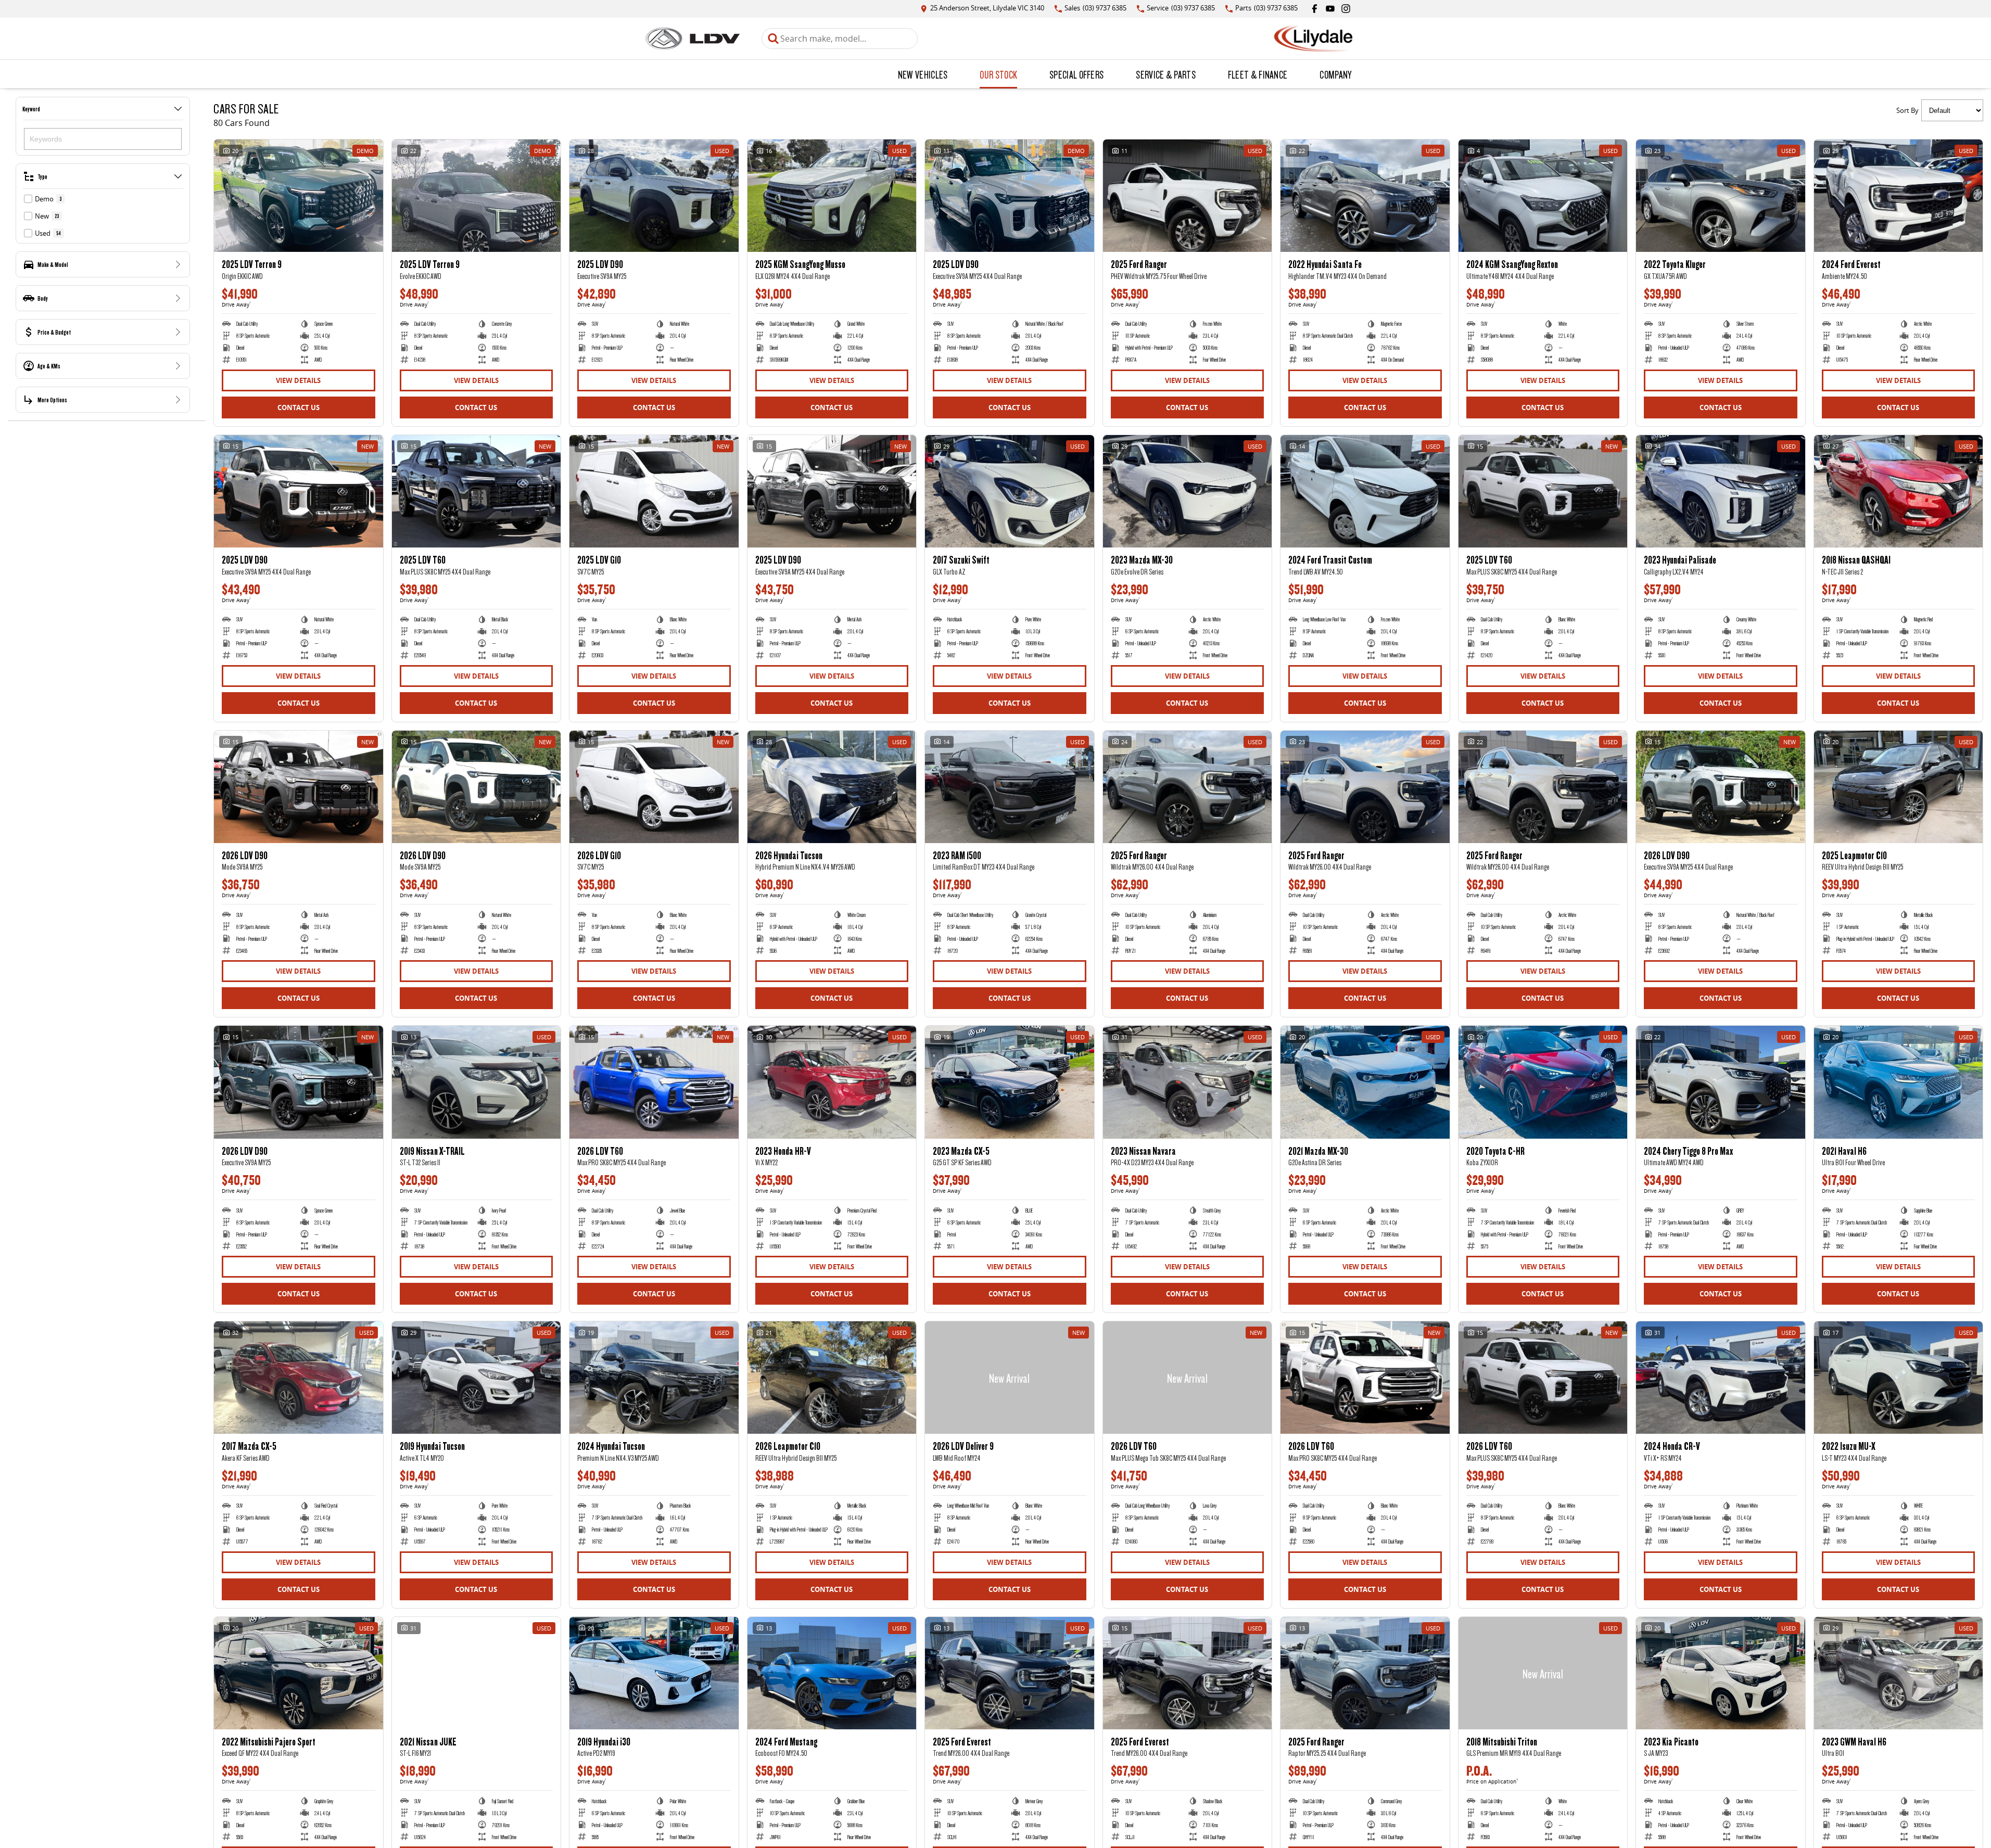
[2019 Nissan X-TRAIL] (477, 1082)
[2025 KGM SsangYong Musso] (832, 196)
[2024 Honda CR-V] (1721, 1378)
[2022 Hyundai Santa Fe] (1365, 196)
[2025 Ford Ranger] (1188, 196)
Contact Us (299, 407)
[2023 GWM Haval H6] (1899, 1673)
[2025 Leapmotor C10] (1899, 787)
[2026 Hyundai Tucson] (832, 787)
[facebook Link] (1315, 9)
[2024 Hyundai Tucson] (654, 1378)
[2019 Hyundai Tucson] (477, 1378)
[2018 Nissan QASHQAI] (1899, 491)
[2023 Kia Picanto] (1721, 1673)
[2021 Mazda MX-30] (1365, 1082)
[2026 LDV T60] (654, 1082)
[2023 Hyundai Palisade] (1721, 491)
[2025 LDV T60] (477, 491)
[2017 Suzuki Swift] (1010, 491)
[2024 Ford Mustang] (832, 1673)
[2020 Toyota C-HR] (1543, 1082)
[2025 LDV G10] (654, 491)
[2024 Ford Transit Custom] (1365, 491)
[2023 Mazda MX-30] (1188, 491)
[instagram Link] (1346, 9)
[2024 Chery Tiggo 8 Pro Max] (1721, 1082)
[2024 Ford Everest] (1899, 196)
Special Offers (1076, 74)
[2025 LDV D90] (654, 196)
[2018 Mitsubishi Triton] (1543, 1673)
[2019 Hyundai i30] (654, 1673)
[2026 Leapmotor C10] (832, 1378)
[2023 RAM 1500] (1010, 787)
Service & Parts (1166, 74)
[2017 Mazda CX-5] (299, 1378)
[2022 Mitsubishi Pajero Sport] (299, 1673)
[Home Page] (693, 39)
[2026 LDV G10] (654, 787)
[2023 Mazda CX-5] (1010, 1082)
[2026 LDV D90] (299, 787)
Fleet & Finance (1258, 74)
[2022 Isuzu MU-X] (1899, 1378)
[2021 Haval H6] (1899, 1082)
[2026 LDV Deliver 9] (1010, 1378)
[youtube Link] (1330, 9)
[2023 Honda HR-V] (832, 1082)
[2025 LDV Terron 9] (299, 196)
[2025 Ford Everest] (1010, 1673)
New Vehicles (923, 74)
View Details (298, 380)
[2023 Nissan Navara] (1188, 1082)
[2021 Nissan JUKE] (477, 1673)
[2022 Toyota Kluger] (1721, 196)
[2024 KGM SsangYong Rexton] (1543, 196)
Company (1335, 74)
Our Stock (998, 74)
